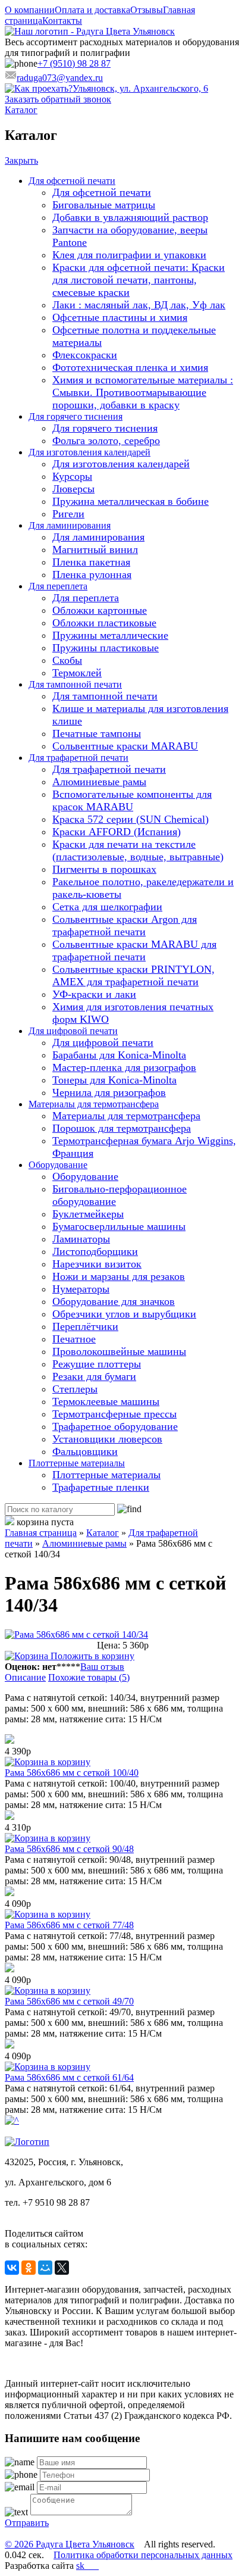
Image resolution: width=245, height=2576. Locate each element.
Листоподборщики (95, 1251)
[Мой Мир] (45, 2268)
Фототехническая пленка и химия (130, 367)
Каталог (21, 110)
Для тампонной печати (75, 684)
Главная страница (41, 1533)
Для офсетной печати (72, 181)
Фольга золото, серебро (106, 441)
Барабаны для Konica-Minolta (119, 1055)
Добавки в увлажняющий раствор (130, 217)
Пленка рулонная (92, 574)
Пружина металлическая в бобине (131, 501)
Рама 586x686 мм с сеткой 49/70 (69, 2001)
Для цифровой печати (73, 1031)
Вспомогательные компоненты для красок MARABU (132, 800)
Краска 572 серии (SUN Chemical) (131, 819)
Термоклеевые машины (106, 1401)
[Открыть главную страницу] (90, 31)
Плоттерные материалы (77, 1463)
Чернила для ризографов (109, 1092)
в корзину (69, 1762)
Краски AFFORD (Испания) (117, 832)
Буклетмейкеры (88, 1214)
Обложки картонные (100, 610)
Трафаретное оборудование (115, 1426)
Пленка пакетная (91, 562)
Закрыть (21, 160)
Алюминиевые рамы (99, 782)
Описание (25, 1677)
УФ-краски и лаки (94, 994)
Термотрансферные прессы (114, 1414)
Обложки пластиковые (104, 623)
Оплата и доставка (92, 10)
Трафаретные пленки (101, 1487)
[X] (62, 2268)
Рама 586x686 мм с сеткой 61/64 (69, 2077)
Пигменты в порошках (104, 869)
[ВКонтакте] (12, 2268)
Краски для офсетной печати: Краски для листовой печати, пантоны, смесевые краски (139, 280)
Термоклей (77, 673)
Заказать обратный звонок (58, 99)
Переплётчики (85, 1326)
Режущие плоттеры (97, 1364)
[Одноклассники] (29, 2268)
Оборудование (58, 1165)
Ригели (68, 514)
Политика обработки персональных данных (143, 2555)
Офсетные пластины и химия (120, 317)
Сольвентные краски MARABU (125, 746)
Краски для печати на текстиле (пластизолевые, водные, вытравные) (138, 850)
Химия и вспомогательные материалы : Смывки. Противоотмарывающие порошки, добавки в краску (143, 392)
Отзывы (147, 10)
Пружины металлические (110, 635)
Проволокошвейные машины (119, 1351)
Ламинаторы (81, 1239)
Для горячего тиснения (76, 416)
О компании (30, 10)
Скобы (67, 660)
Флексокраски (85, 355)
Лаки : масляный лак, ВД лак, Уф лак (139, 305)
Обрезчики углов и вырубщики (124, 1314)
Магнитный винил (95, 549)
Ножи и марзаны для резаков (119, 1276)
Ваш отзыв (102, 1667)
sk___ (87, 2566)
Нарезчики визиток (97, 1264)
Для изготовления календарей (89, 452)
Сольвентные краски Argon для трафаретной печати (125, 925)
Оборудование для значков (114, 1301)
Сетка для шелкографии (107, 907)
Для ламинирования (70, 525)
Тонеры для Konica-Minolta (114, 1080)
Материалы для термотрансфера (94, 1104)
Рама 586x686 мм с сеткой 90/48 (69, 1849)
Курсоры (72, 476)
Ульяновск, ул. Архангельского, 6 (140, 88)
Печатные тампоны (97, 733)
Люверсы (73, 489)
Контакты (62, 21)
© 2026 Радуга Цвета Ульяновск (70, 2544)
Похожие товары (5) (89, 1677)
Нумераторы (81, 1289)
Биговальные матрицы (104, 205)
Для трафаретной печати (78, 758)
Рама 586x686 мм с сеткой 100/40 (72, 1773)
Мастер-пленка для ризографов (124, 1067)
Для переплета (58, 586)
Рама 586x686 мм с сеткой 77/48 (69, 1925)
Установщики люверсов (107, 1439)
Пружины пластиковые (106, 648)
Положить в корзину (91, 1656)
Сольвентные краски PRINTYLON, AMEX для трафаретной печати (134, 975)
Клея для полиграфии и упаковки (129, 255)
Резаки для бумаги (94, 1376)
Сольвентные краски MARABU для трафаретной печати (134, 950)
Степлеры (75, 1389)
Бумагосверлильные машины (119, 1226)
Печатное (74, 1339)
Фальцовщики (85, 1451)
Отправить (27, 2523)
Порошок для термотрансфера (122, 1128)
